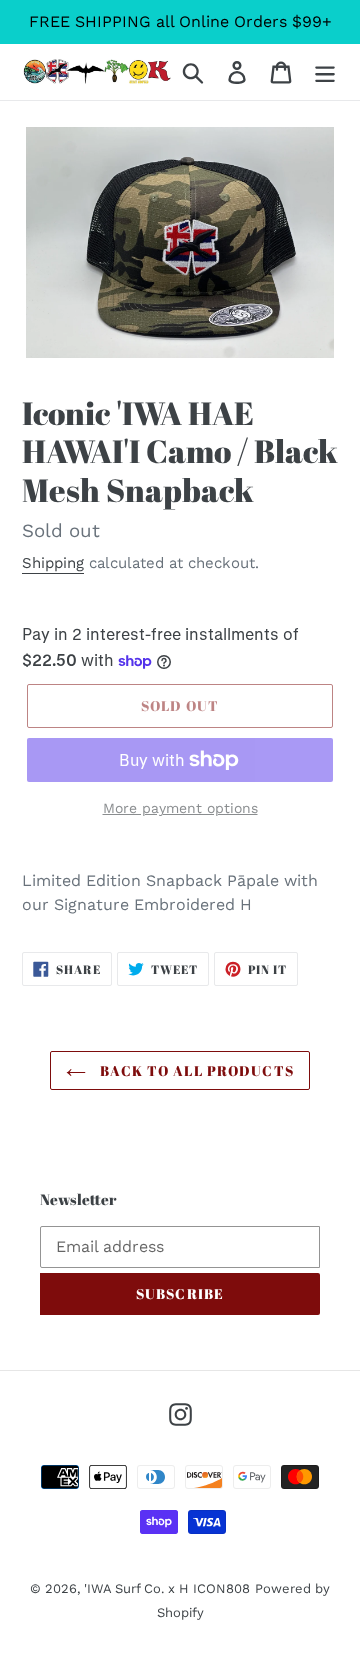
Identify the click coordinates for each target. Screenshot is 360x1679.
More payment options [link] (180, 808)
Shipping (53, 563)
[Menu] (325, 72)
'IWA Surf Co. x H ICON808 (167, 1588)
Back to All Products (195, 1070)
